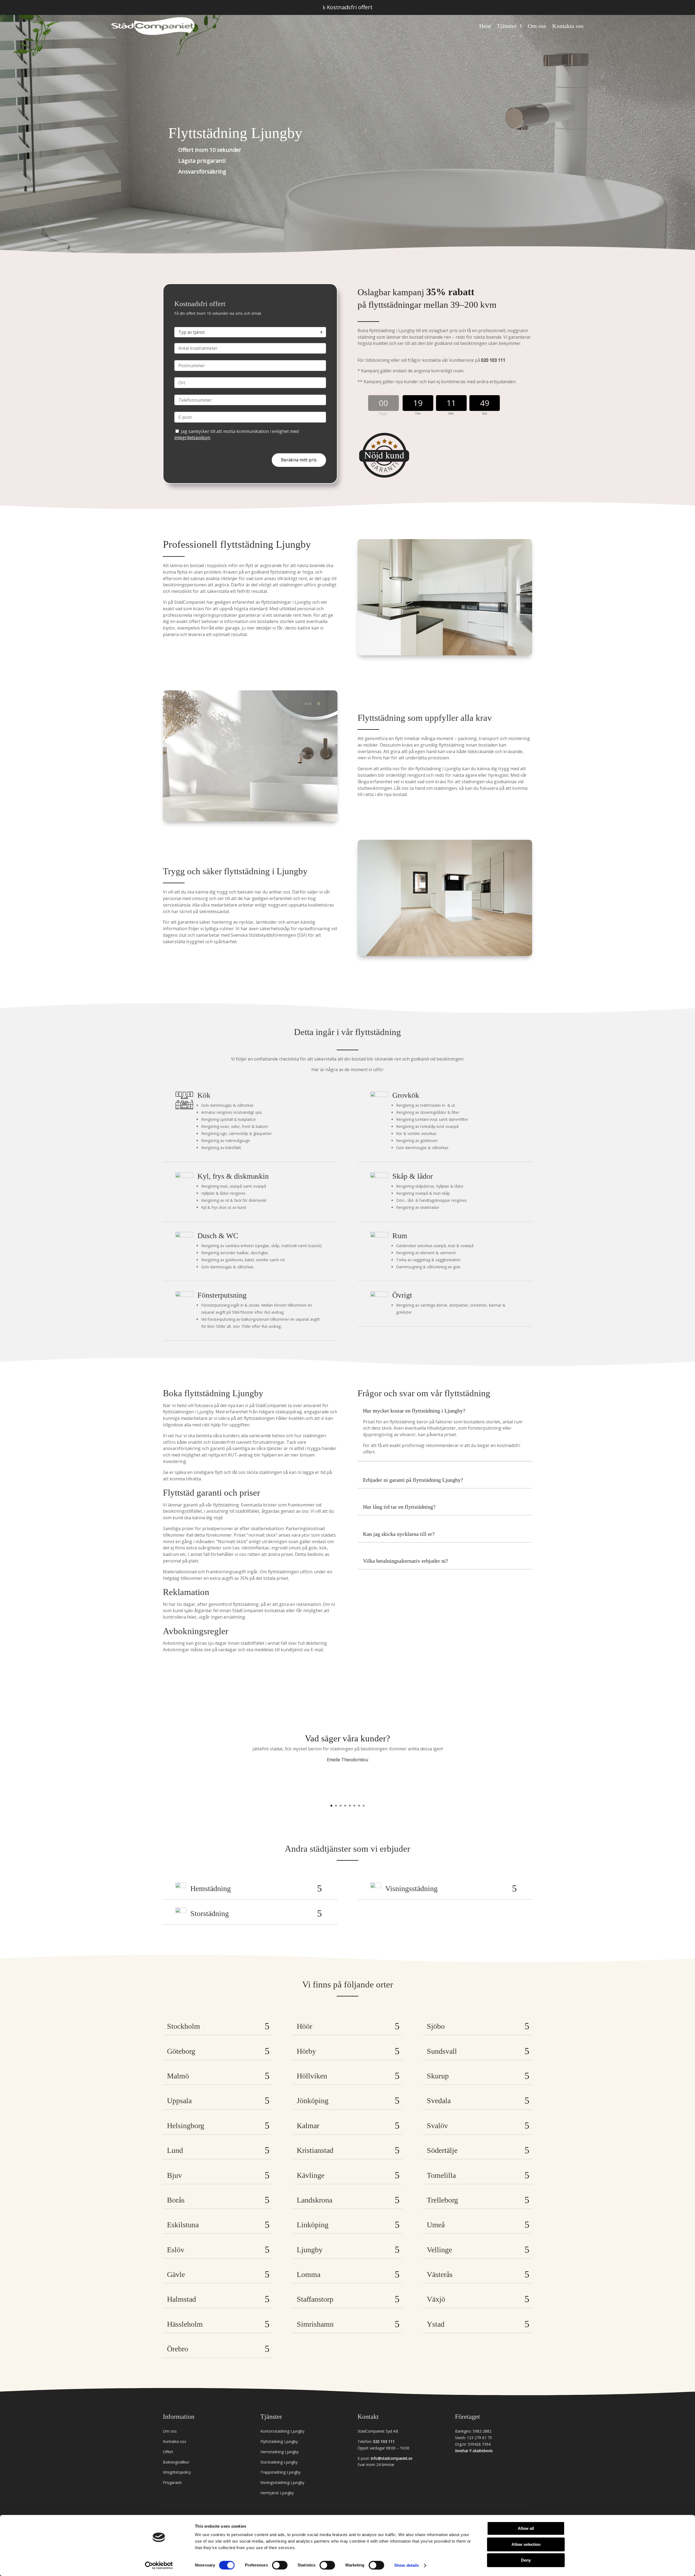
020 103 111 (493, 360)
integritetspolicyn (192, 438)
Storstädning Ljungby (279, 2462)
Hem (485, 26)
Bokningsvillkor (176, 2462)
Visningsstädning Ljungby (282, 2482)
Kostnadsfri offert (348, 7)
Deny (526, 2560)
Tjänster (507, 26)
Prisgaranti (172, 2482)
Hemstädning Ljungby (279, 2452)
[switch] (280, 2565)
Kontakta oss (568, 26)
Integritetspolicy (177, 2472)
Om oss (537, 26)
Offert (168, 2452)
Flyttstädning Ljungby (279, 2441)
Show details (407, 2565)
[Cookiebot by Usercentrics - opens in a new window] (159, 2565)
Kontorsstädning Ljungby (282, 2431)
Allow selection (526, 2544)
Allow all (526, 2528)
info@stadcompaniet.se (392, 2458)
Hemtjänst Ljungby (277, 2493)
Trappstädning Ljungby (280, 2472)
